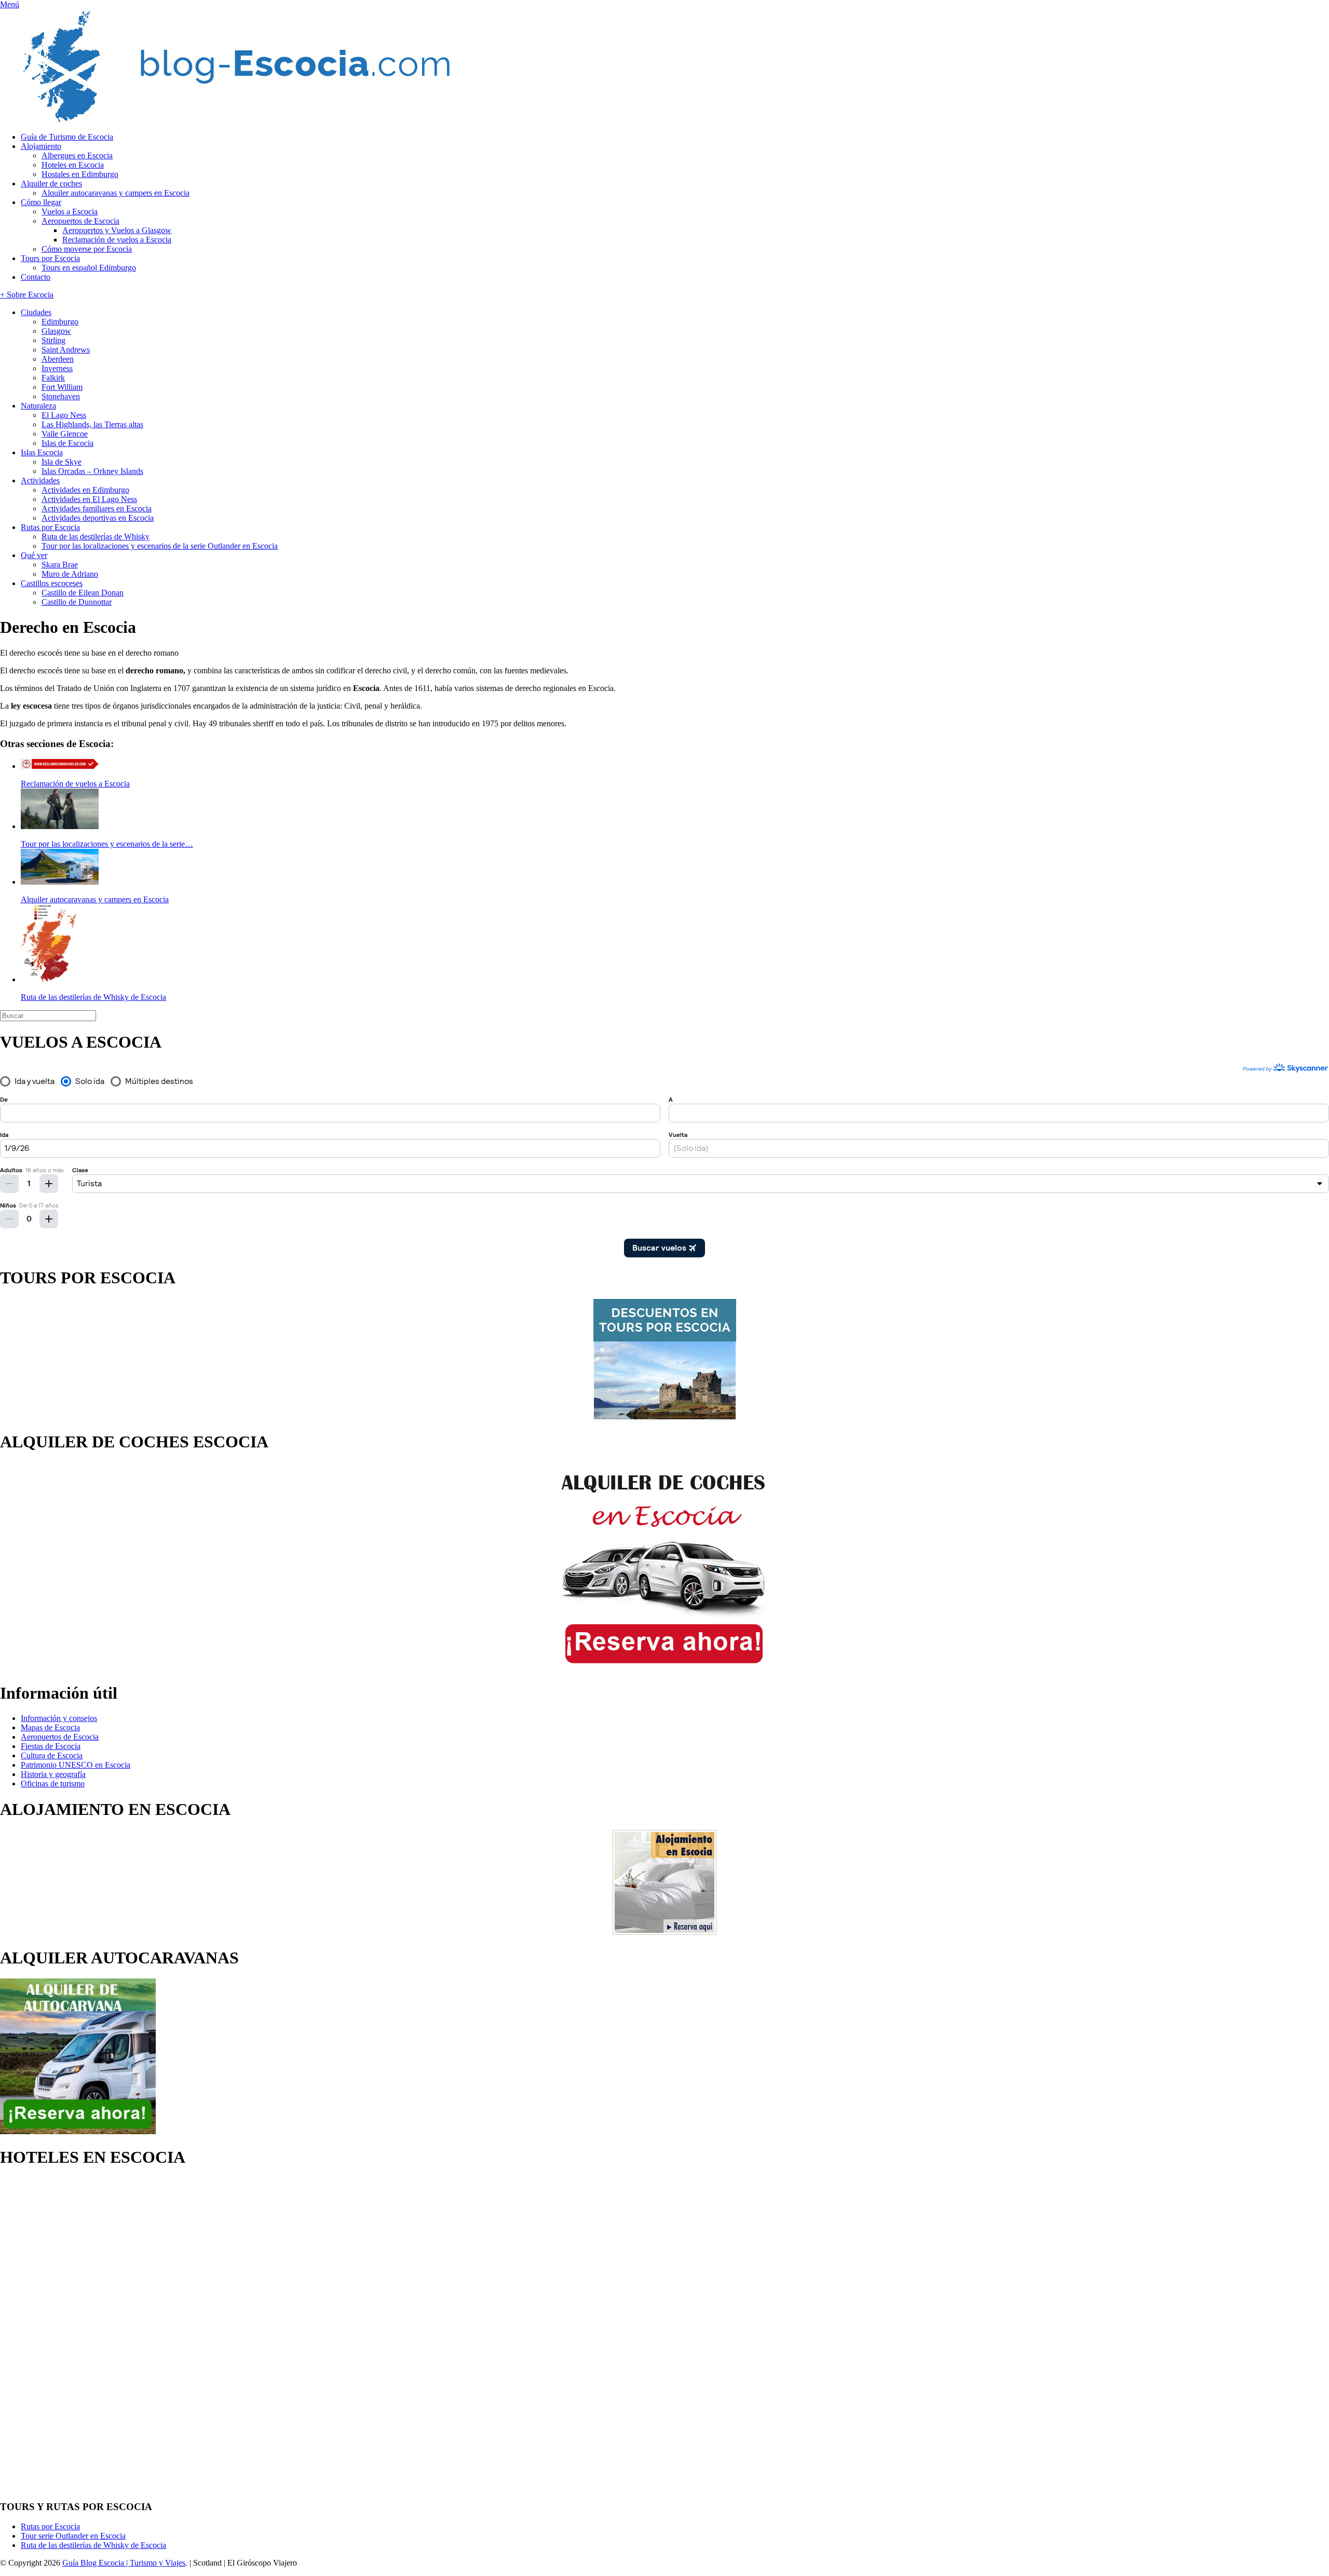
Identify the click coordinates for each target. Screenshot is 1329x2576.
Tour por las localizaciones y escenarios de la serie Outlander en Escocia (160, 546)
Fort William (62, 387)
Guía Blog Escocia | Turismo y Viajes (124, 2563)
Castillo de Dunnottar (77, 602)
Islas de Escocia (67, 443)
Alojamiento (41, 146)
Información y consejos (59, 1718)
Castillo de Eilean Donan (83, 593)
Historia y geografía (53, 1774)
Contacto (36, 277)
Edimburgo (60, 322)
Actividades (40, 480)
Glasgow (56, 331)
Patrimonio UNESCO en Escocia (76, 1765)
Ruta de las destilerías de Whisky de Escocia (93, 2545)
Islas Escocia (42, 452)
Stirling (53, 340)
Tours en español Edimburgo (89, 268)
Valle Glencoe (65, 434)
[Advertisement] (42, 2334)
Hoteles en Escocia (73, 165)
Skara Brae (60, 565)
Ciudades (36, 312)
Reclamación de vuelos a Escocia (117, 240)
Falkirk (53, 378)
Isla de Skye (62, 462)
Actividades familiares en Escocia (97, 509)
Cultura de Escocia (52, 1755)
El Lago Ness (64, 415)
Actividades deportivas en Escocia (98, 518)
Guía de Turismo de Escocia (67, 137)
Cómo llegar (41, 202)
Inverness (57, 368)
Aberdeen (58, 359)
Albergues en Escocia (77, 155)
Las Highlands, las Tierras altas (92, 424)
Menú (10, 4)
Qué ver (34, 555)
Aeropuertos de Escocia (80, 221)
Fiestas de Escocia (51, 1746)
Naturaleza (38, 406)
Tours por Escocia (50, 258)
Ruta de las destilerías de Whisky (96, 537)
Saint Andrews (66, 350)
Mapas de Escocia (50, 1727)
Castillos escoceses (52, 583)
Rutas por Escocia (50, 527)
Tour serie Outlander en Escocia (73, 2536)
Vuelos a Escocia (70, 212)
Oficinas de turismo (53, 1784)
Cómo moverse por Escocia (87, 249)
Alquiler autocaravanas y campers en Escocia (116, 193)
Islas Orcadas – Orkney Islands (92, 471)
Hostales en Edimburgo (80, 174)
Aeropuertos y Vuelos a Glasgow (117, 230)
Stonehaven (61, 396)
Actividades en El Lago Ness (89, 499)
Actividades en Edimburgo (85, 490)
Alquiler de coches (51, 184)
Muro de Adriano (70, 574)
